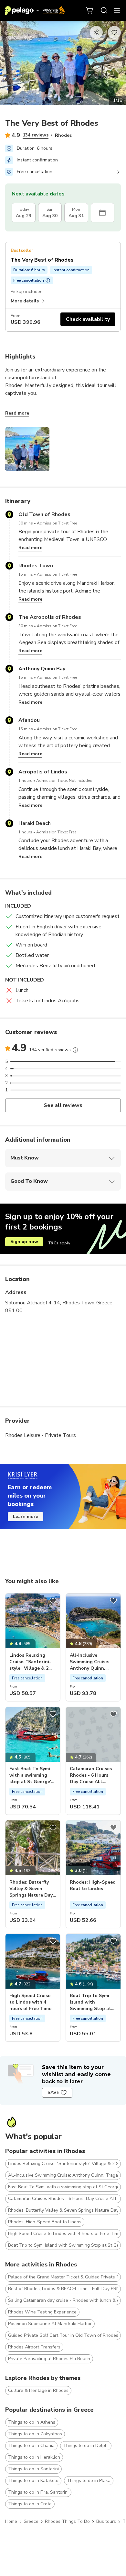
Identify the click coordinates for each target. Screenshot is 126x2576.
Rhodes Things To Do (67, 2521)
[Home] (35, 10)
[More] (75, 1050)
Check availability (88, 319)
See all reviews (63, 1105)
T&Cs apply (59, 1243)
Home (11, 2521)
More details (25, 301)
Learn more (26, 1517)
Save (53, 2093)
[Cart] (90, 10)
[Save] (53, 1601)
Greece (31, 2521)
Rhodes (63, 135)
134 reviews (36, 135)
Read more (17, 413)
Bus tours (106, 2521)
